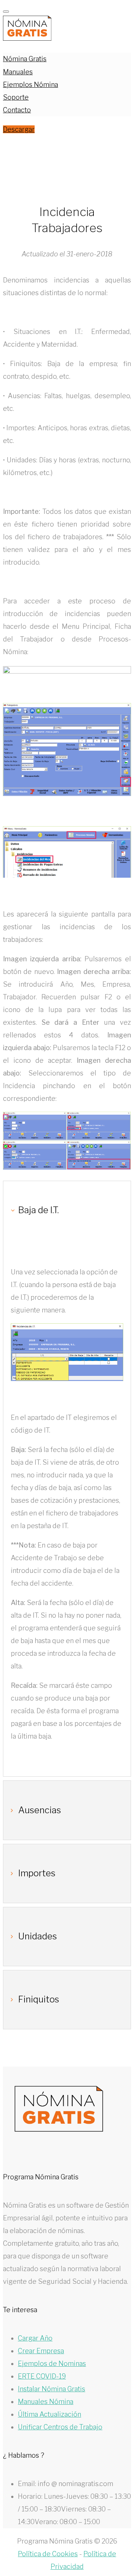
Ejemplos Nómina (31, 85)
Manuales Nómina (46, 2402)
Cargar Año (35, 2338)
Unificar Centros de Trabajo (60, 2427)
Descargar (19, 129)
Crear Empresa (41, 2351)
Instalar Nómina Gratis (52, 2389)
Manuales (18, 72)
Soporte (16, 97)
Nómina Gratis (25, 59)
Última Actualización (50, 2414)
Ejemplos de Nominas (52, 2363)
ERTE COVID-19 (42, 2376)
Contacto (17, 110)
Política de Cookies (48, 2554)
